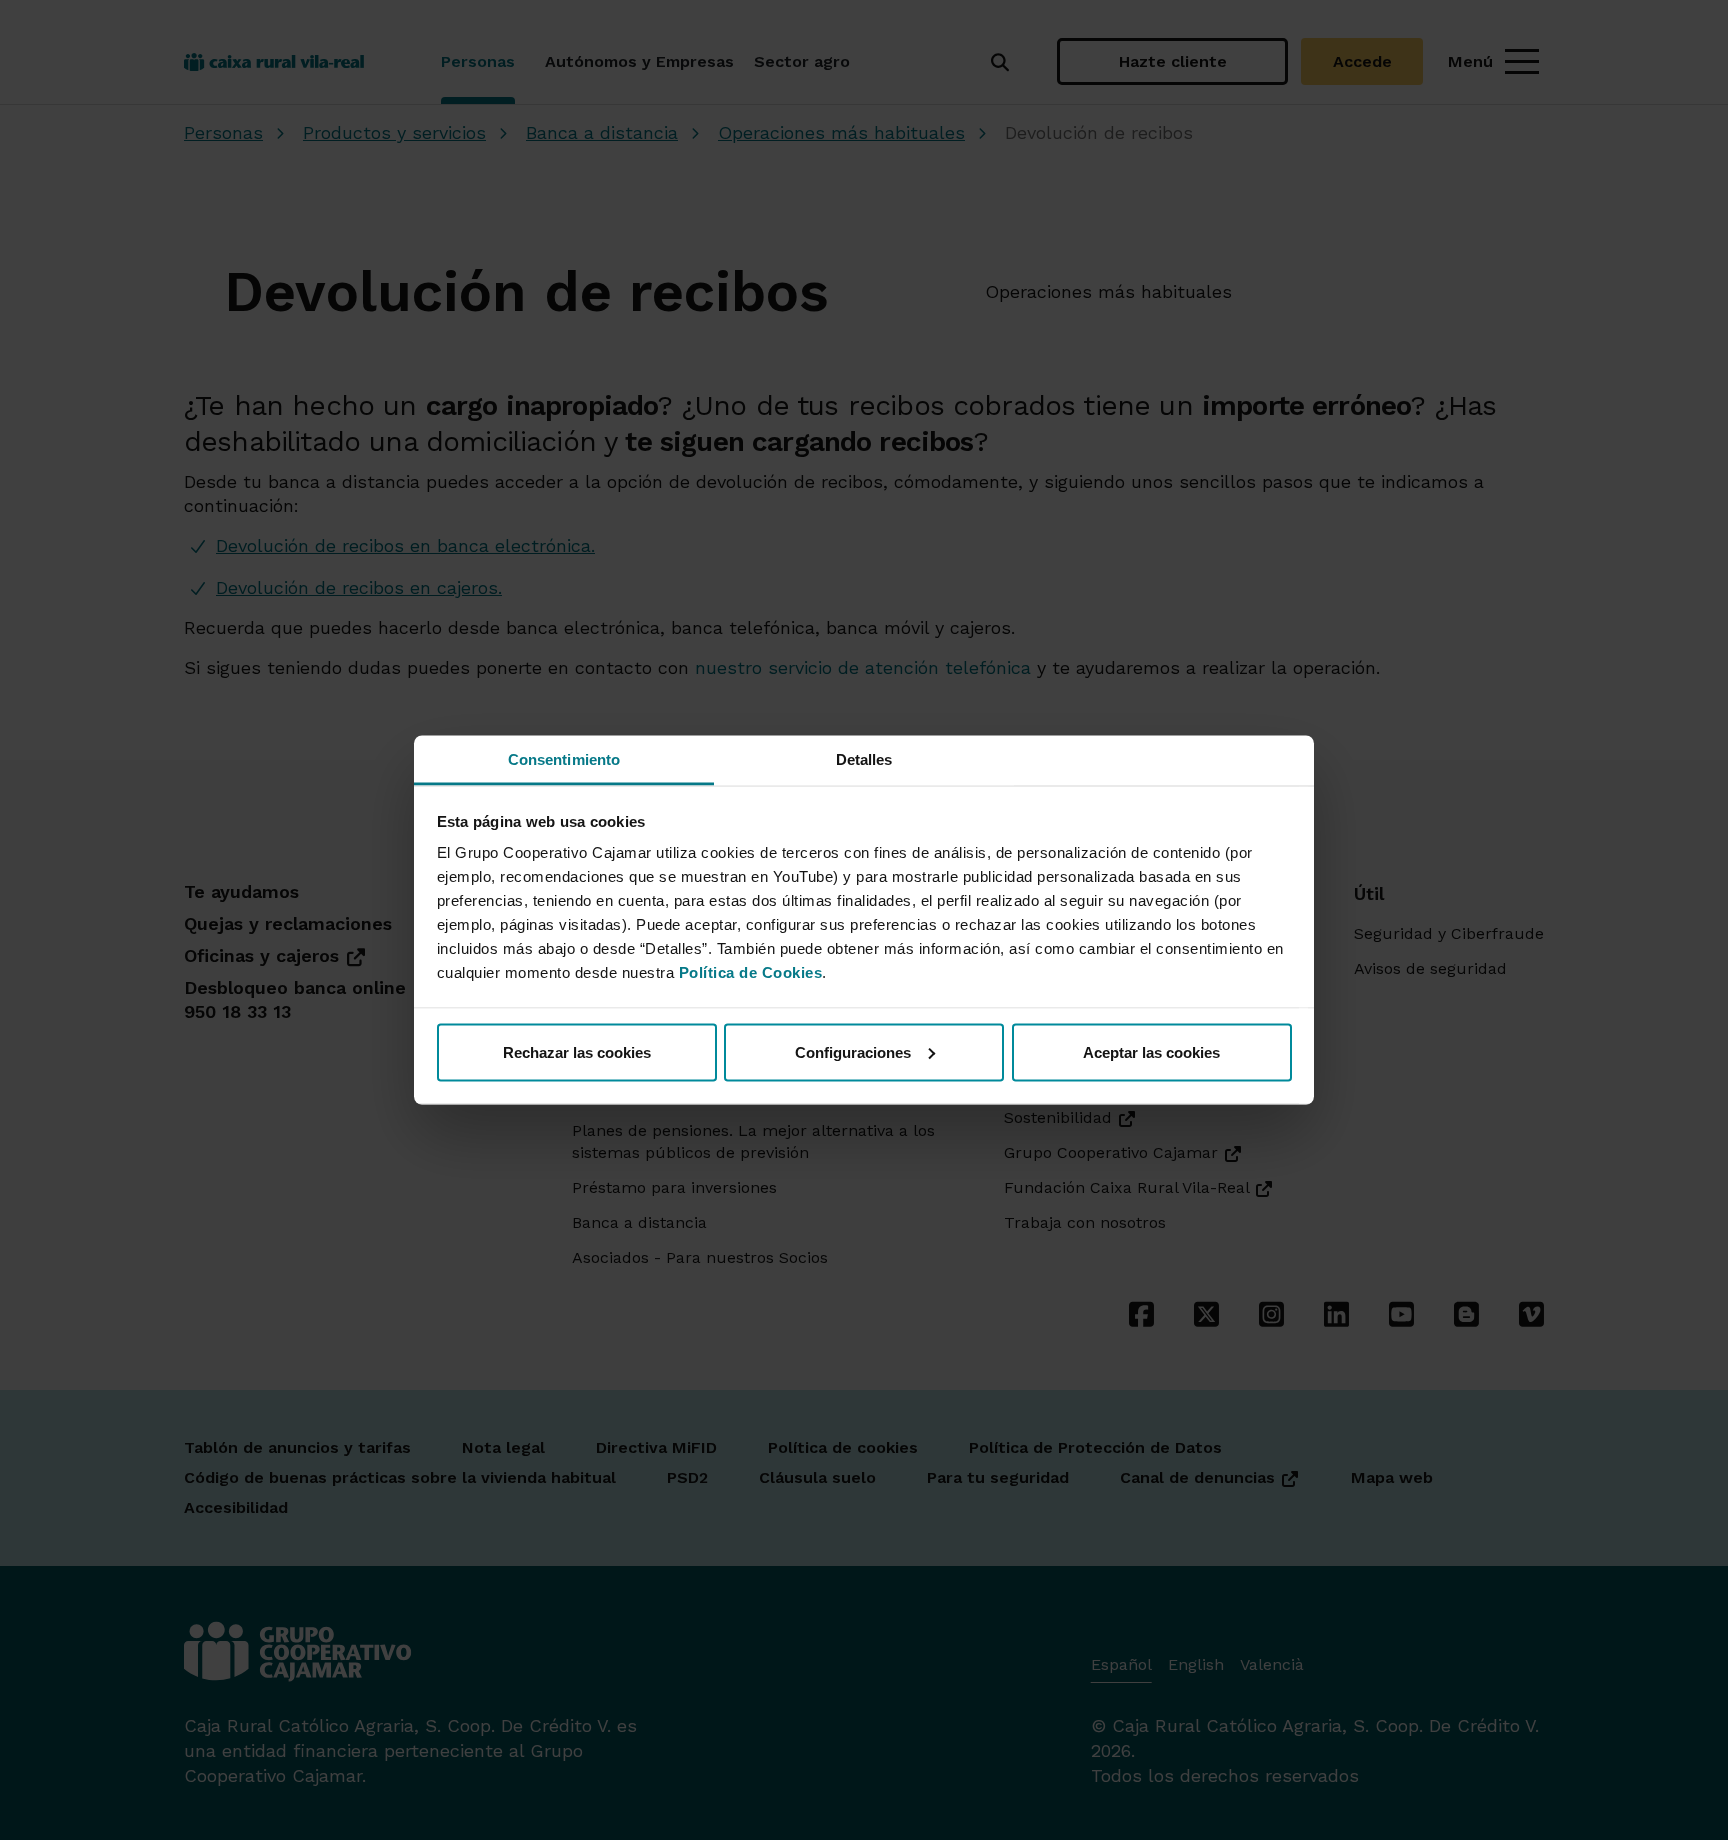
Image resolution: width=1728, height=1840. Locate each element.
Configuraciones (853, 1051)
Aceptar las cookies (1151, 1051)
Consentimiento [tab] (564, 759)
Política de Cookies (751, 972)
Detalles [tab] (864, 759)
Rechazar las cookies (577, 1051)
